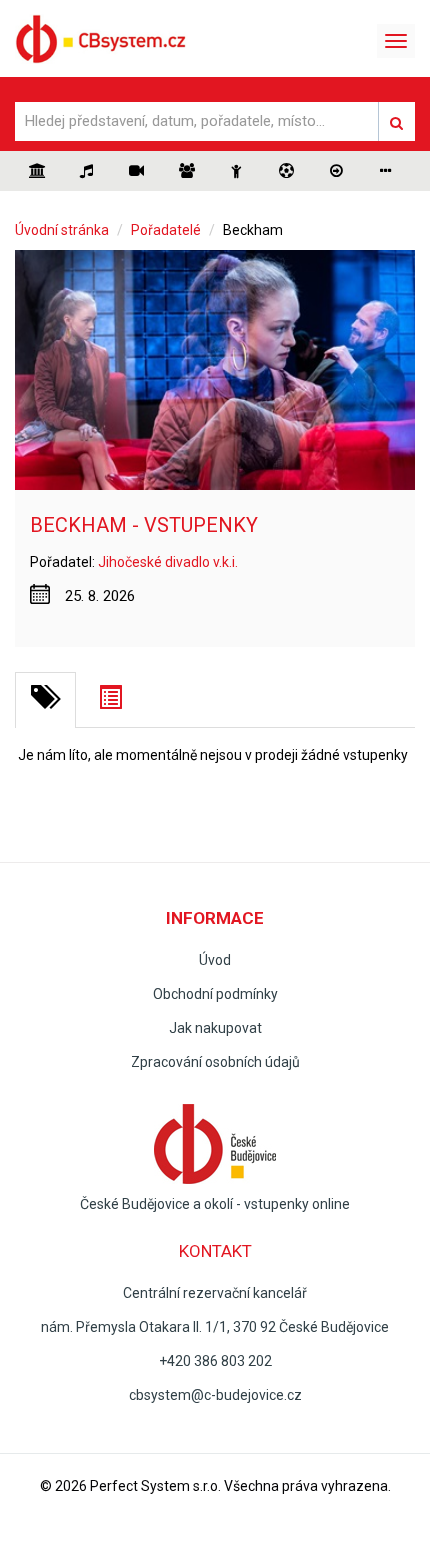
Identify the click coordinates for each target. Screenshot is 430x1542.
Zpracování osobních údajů (215, 1062)
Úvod (215, 960)
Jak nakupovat (215, 1028)
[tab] (45, 700)
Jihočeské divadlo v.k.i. (168, 562)
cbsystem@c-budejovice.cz (215, 1395)
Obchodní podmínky (215, 994)
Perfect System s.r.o (154, 1486)
